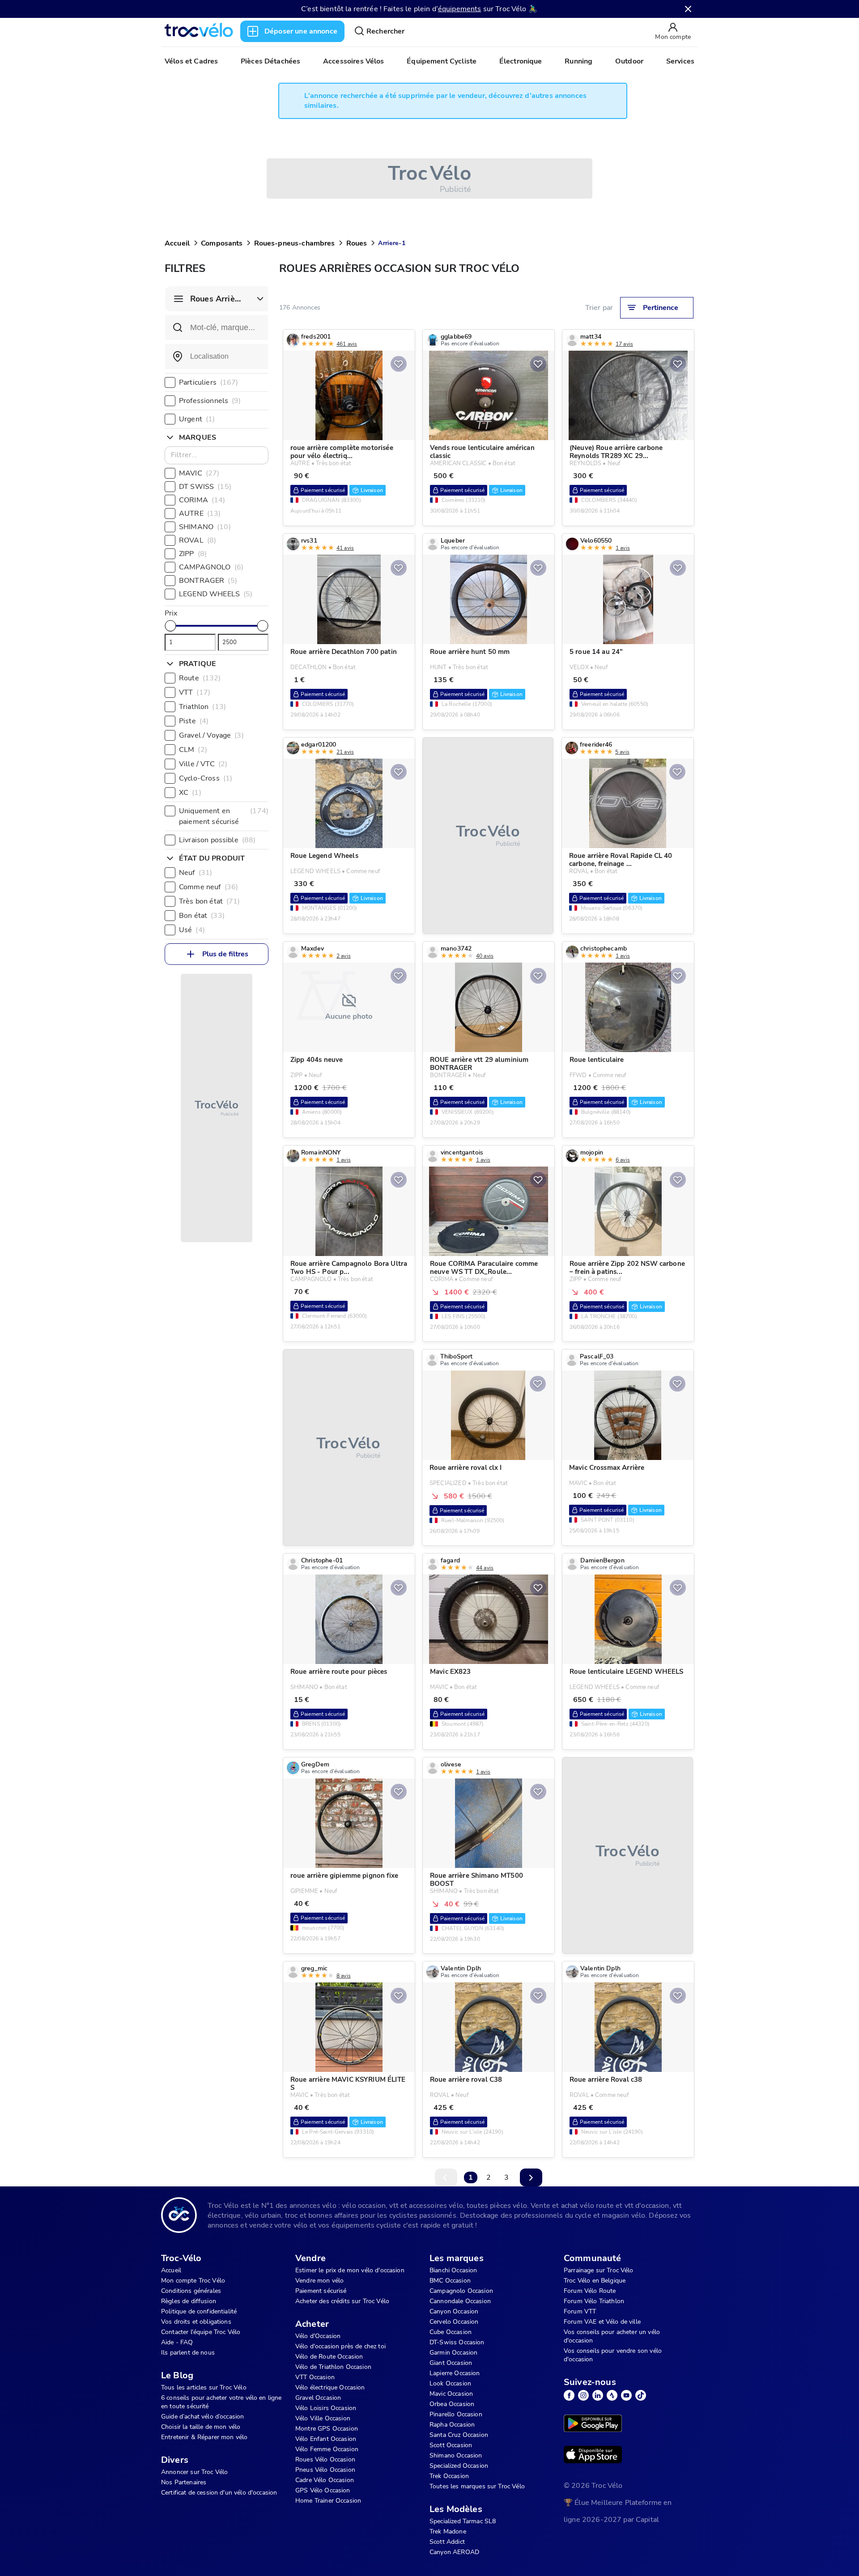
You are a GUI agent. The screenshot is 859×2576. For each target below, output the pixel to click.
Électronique (521, 61)
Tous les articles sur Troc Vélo (204, 2387)
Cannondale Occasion (460, 2301)
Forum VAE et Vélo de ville (602, 2322)
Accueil (177, 243)
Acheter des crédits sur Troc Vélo (342, 2301)
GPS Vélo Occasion (323, 2490)
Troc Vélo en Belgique (595, 2281)
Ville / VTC (203, 764)
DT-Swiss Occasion (457, 2342)
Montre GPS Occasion (327, 2429)
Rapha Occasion (452, 2425)
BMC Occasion (450, 2281)
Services (680, 61)
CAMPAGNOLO (211, 567)
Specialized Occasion (459, 2466)
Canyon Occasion (454, 2311)
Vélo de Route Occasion (329, 2357)
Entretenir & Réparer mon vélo (204, 2437)
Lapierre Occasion (455, 2373)
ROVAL (198, 540)
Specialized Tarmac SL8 (463, 2521)
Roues (357, 243)
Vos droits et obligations (196, 2322)
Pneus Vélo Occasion (325, 2470)
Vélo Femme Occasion (327, 2449)
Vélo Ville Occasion (323, 2418)
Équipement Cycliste (442, 61)
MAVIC (199, 473)
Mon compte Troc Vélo (193, 2281)
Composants (222, 243)
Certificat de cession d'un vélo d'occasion (219, 2493)
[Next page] (531, 2177)
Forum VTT (580, 2311)
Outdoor (629, 61)
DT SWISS (205, 487)
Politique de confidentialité (199, 2311)
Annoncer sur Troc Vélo (194, 2472)
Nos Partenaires (184, 2482)
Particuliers (209, 382)
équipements (460, 9)
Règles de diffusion (189, 2301)
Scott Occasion (451, 2445)
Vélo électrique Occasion (330, 2387)
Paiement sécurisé (321, 2291)
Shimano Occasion (456, 2455)
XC (190, 793)
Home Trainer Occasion (328, 2501)
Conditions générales (191, 2291)
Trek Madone (448, 2531)
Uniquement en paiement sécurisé (224, 816)
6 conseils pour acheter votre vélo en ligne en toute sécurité (221, 2402)
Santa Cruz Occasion (459, 2435)
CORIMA (202, 500)
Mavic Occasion (451, 2394)
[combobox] (217, 356)
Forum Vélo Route (590, 2291)
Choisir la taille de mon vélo (201, 2427)
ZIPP (193, 554)
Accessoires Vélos (354, 61)
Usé (192, 930)
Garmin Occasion (453, 2353)
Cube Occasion (451, 2332)
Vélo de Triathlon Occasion (333, 2367)
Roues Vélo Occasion (325, 2459)
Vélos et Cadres (191, 61)
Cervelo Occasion (454, 2322)
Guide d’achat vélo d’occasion (202, 2417)
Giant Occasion (451, 2363)
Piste (194, 721)
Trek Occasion (449, 2476)
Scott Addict (447, 2542)
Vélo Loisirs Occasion (326, 2408)
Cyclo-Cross (206, 778)
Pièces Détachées (270, 61)
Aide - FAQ (177, 2342)
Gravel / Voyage (211, 735)
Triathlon (202, 707)
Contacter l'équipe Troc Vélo (201, 2332)
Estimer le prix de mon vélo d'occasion (350, 2270)
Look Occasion (450, 2383)
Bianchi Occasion (453, 2270)
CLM (193, 750)
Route (200, 678)
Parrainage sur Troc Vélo (599, 2270)
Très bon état (210, 901)
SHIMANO (205, 527)
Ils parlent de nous (188, 2353)
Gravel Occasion (318, 2398)
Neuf (196, 873)
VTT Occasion (315, 2377)
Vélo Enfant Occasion (326, 2439)
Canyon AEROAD (454, 2552)
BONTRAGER (208, 581)
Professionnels (210, 401)
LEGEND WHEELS (216, 594)
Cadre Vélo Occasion (325, 2480)
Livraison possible (217, 840)
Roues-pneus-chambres (295, 243)
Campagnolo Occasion (461, 2291)
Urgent (197, 419)
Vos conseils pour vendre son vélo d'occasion (613, 2355)
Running (578, 61)
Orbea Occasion (452, 2404)
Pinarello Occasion (456, 2414)
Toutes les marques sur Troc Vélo (477, 2486)
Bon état (202, 916)
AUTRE (200, 514)
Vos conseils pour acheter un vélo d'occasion (612, 2336)
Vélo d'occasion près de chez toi (340, 2346)
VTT (195, 692)
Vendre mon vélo (319, 2281)
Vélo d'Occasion (318, 2336)
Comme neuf (208, 887)
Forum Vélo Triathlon (594, 2301)
